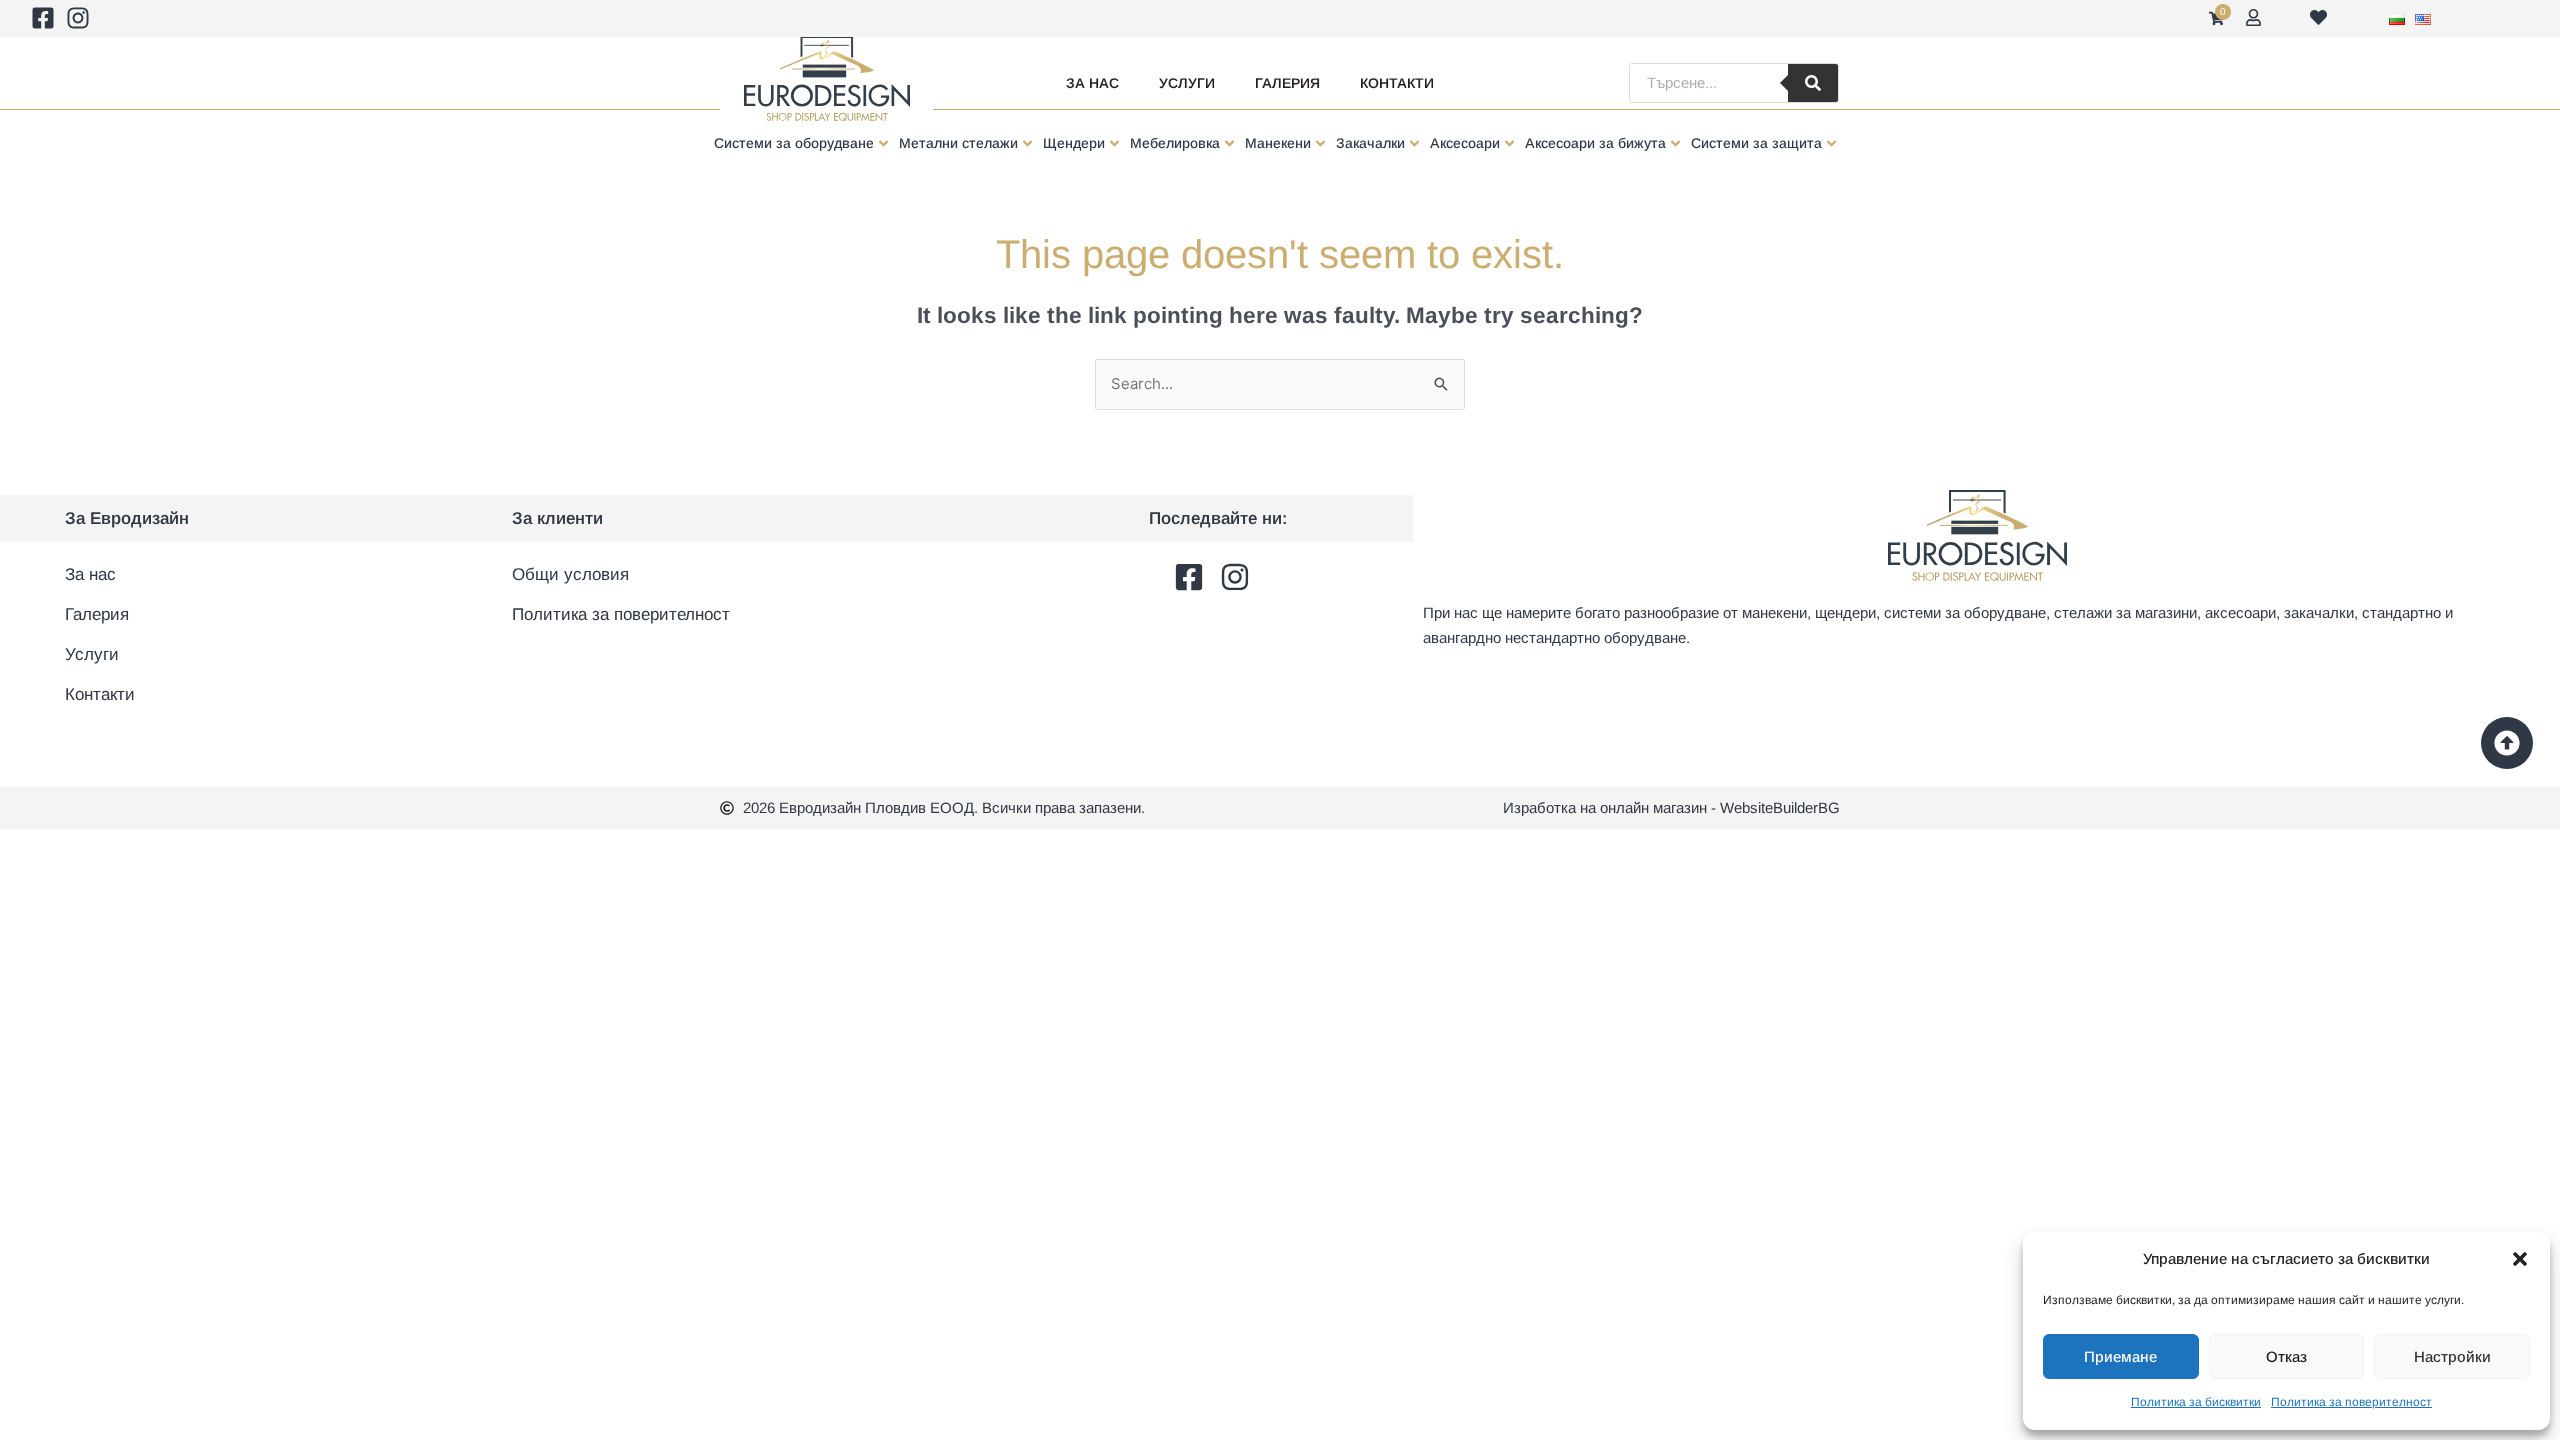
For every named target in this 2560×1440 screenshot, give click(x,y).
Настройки (2452, 1356)
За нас (1092, 83)
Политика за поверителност (2351, 1402)
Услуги (1187, 83)
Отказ (2286, 1356)
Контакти (1397, 83)
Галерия (1287, 83)
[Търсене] (1813, 83)
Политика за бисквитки (2196, 1402)
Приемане (2120, 1356)
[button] (2520, 1259)
